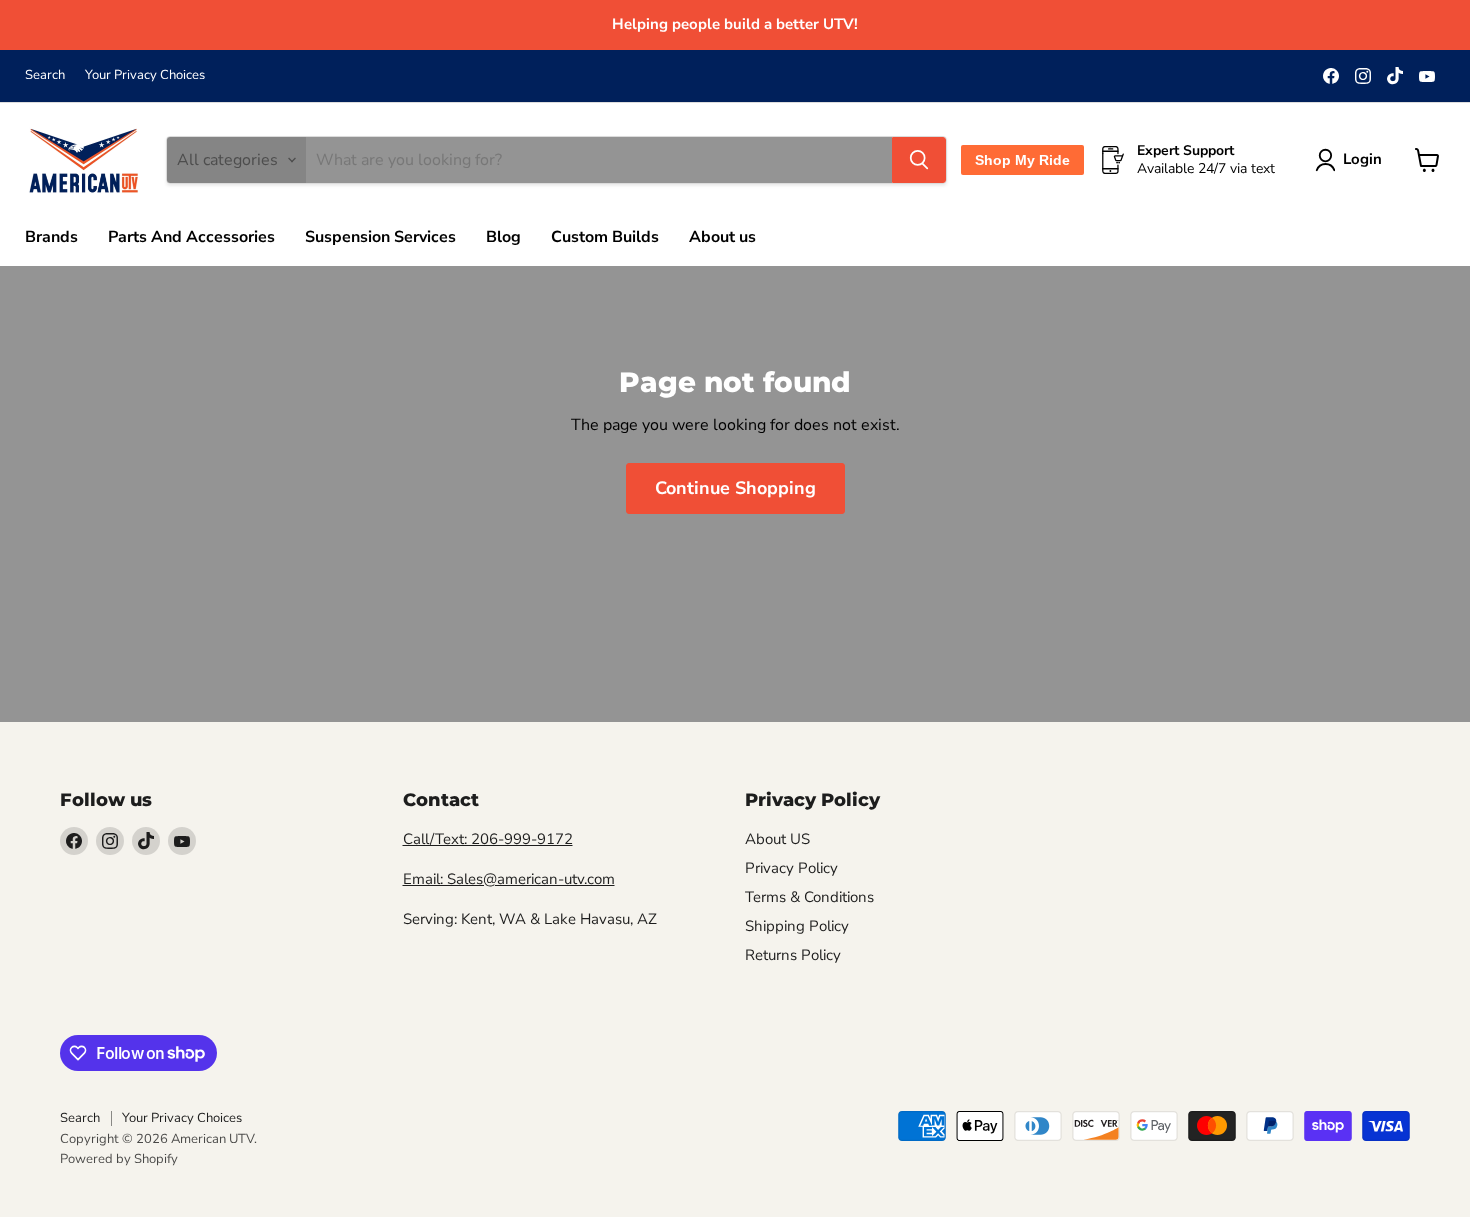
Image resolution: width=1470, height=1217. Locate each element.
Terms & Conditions (809, 897)
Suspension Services (380, 237)
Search (45, 75)
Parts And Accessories (191, 237)
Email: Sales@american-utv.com (509, 879)
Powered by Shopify (119, 1159)
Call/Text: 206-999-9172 (488, 839)
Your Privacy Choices (145, 75)
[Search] (919, 160)
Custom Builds (605, 237)
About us (722, 237)
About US (777, 839)
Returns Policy (793, 955)
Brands (51, 237)
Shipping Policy (797, 926)
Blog (503, 237)
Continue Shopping (735, 488)
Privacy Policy (791, 868)
